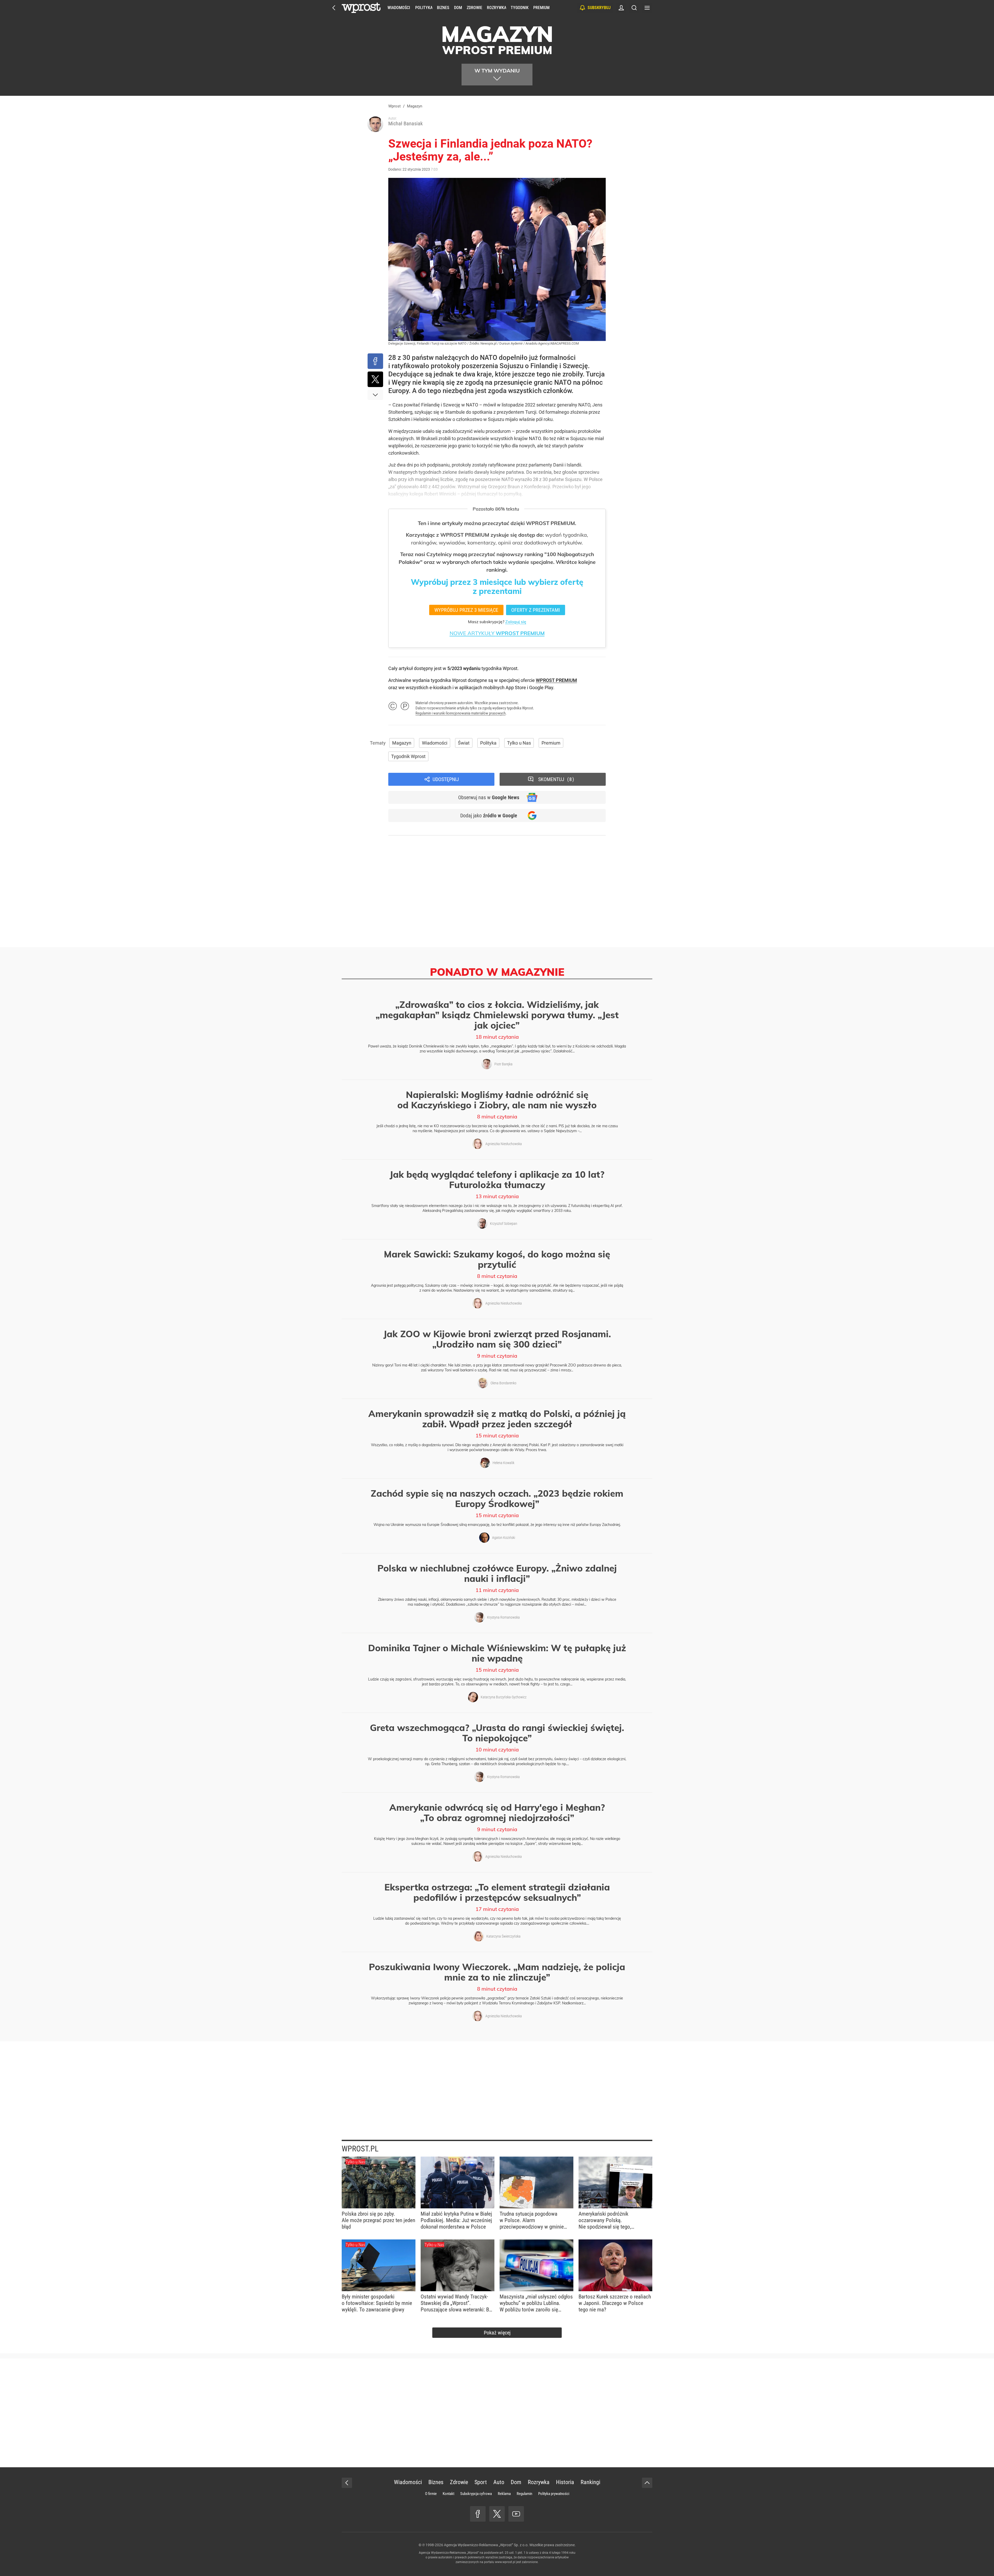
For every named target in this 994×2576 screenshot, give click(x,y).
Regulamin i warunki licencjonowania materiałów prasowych (461, 713)
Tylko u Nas (519, 743)
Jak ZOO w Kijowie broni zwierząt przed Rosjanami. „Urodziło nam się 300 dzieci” (497, 1339)
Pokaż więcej (497, 2333)
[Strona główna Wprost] (361, 8)
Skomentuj (555, 779)
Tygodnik (520, 8)
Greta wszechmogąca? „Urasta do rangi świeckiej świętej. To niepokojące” (497, 1733)
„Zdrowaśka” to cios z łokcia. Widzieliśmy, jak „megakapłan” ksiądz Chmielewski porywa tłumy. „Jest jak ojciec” (497, 1015)
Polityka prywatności (554, 2494)
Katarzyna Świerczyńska (503, 1936)
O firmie (431, 2494)
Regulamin (524, 2494)
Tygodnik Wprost (408, 756)
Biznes (443, 8)
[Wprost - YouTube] (516, 2514)
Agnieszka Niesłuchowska (504, 1144)
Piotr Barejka (503, 1064)
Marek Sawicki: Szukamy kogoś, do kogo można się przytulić (497, 1259)
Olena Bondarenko (503, 1383)
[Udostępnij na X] (375, 379)
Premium (541, 8)
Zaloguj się (516, 622)
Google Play (541, 687)
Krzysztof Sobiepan (504, 1224)
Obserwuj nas (489, 797)
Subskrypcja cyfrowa (476, 2494)
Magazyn (402, 743)
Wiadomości (399, 8)
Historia (565, 2482)
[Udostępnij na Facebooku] (375, 361)
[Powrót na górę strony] (647, 2483)
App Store (516, 687)
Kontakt (448, 2494)
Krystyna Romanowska (503, 1617)
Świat (464, 743)
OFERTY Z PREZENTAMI (536, 610)
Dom (458, 8)
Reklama (504, 2494)
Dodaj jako (489, 816)
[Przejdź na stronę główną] (334, 8)
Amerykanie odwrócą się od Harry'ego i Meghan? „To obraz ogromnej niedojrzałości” (497, 1813)
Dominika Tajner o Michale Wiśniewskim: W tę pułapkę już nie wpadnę (497, 1653)
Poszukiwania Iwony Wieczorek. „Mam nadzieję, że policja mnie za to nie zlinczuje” (497, 1972)
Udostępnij (446, 779)
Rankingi (590, 2482)
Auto (499, 2482)
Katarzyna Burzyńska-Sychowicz (504, 1697)
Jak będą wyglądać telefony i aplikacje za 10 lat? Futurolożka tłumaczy (497, 1180)
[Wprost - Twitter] (497, 2514)
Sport (481, 2482)
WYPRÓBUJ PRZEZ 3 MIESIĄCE (466, 610)
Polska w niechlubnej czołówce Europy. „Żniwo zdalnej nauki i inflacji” (497, 1573)
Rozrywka (496, 8)
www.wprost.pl (505, 2562)
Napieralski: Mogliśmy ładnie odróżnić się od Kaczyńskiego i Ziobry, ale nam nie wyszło (497, 1100)
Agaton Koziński (504, 1538)
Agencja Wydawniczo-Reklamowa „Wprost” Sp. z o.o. (486, 2545)
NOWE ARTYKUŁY (497, 633)
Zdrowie (474, 8)
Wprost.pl (360, 2149)
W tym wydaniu (497, 71)
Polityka (424, 8)
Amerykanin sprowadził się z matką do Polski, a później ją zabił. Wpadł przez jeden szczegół (497, 1419)
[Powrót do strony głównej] (347, 2483)
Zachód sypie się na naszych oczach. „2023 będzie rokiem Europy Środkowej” (497, 1498)
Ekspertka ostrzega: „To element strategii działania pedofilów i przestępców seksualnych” (497, 1892)
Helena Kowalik (503, 1463)
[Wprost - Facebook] (478, 2514)
